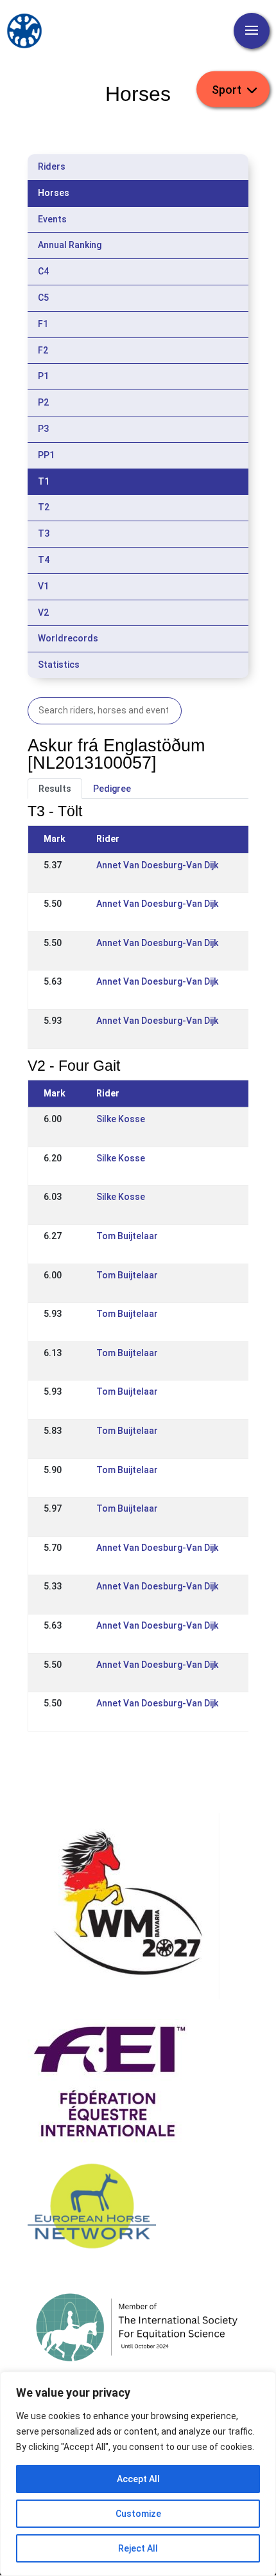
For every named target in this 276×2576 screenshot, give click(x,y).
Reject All (138, 2548)
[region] (138, 2474)
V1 (43, 586)
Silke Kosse (121, 1119)
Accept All (138, 2479)
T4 (44, 560)
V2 (43, 613)
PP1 (46, 455)
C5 (43, 298)
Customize (138, 2514)
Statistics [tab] (59, 665)
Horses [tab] (54, 193)
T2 (44, 507)
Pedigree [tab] (112, 789)
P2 (43, 402)
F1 (43, 324)
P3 (43, 429)
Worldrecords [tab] (68, 638)
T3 (44, 533)
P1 (43, 376)
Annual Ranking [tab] (70, 245)
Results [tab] (55, 789)
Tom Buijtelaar (127, 1236)
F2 (43, 350)
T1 (44, 481)
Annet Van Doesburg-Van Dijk (157, 865)
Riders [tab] (52, 166)
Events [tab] (52, 219)
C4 (43, 271)
